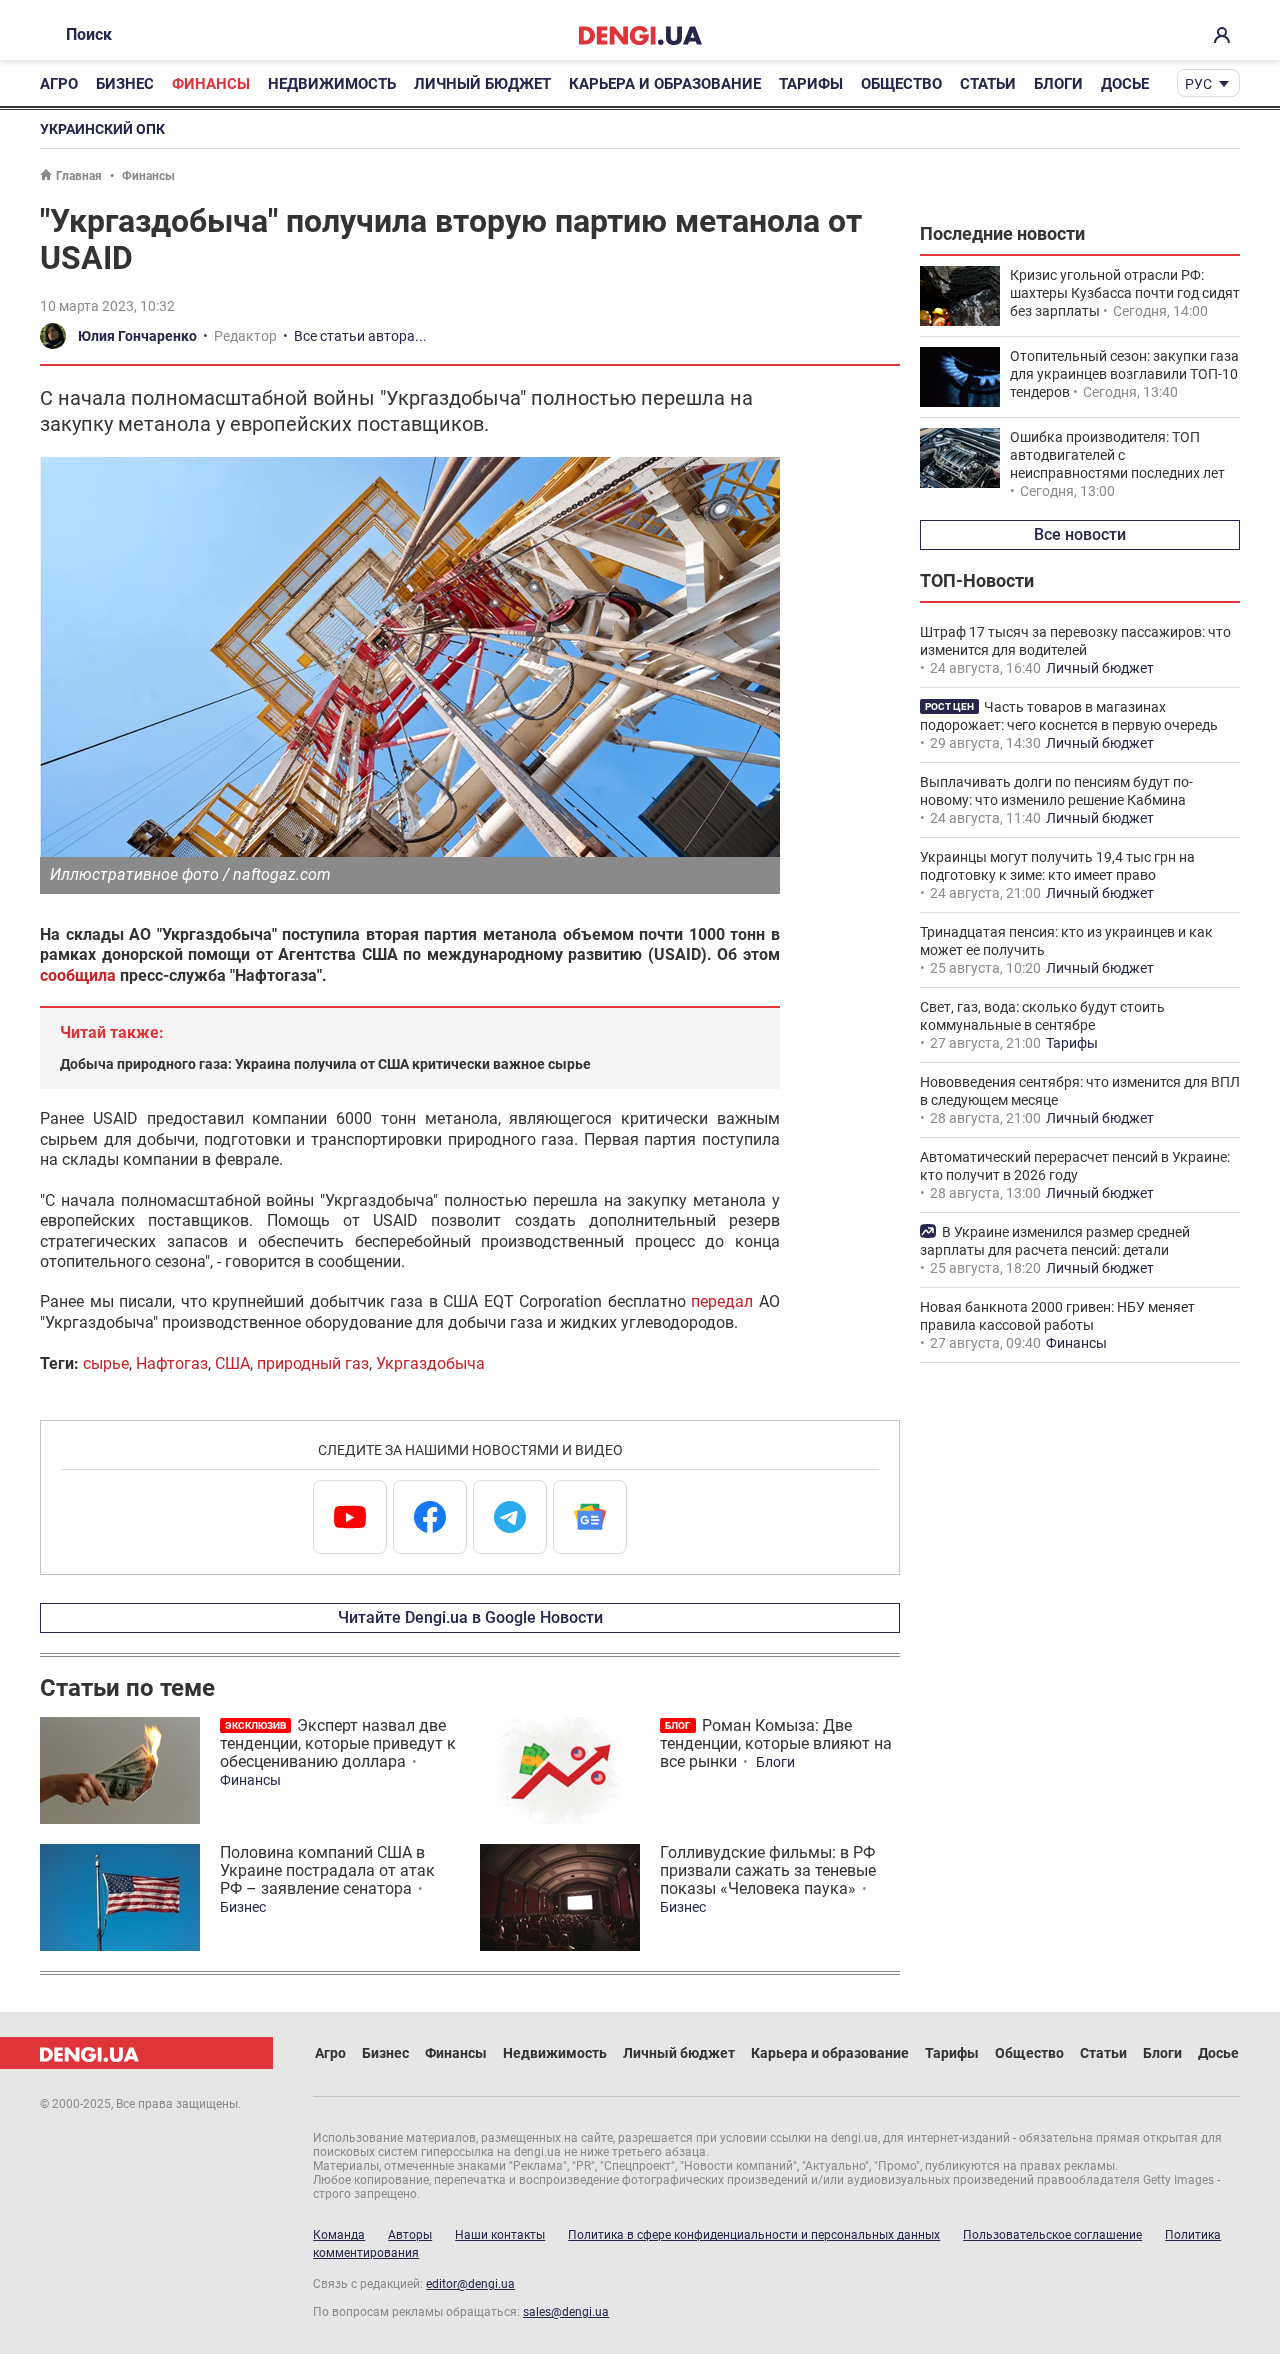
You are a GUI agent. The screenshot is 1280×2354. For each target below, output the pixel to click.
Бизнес (125, 84)
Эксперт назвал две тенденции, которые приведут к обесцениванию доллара (338, 1743)
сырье (106, 1363)
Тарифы (811, 84)
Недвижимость (332, 84)
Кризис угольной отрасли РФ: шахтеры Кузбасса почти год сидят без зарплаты (1125, 293)
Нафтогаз (172, 1363)
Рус (1198, 84)
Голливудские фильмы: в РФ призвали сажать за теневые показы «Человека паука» (768, 1870)
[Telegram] (510, 1517)
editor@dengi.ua (470, 2284)
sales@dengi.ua (566, 2312)
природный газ (313, 1363)
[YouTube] (350, 1517)
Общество (901, 84)
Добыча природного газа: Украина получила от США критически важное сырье (325, 1064)
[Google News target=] (590, 1517)
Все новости (1080, 534)
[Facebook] (430, 1517)
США (232, 1363)
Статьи (988, 84)
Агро (59, 84)
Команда (339, 2235)
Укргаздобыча (430, 1363)
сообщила (78, 975)
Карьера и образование (665, 84)
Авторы (410, 2235)
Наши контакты (500, 2235)
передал (722, 1301)
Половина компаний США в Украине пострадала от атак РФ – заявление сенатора (327, 1870)
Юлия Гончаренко (137, 336)
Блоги (1058, 84)
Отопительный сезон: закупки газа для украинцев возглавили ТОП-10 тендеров (1124, 374)
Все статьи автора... (360, 336)
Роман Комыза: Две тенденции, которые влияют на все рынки (776, 1743)
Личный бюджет (482, 84)
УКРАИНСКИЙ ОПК (102, 129)
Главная (79, 176)
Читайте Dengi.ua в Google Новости (470, 1617)
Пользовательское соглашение (1052, 2235)
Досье (1125, 84)
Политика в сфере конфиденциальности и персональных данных (754, 2235)
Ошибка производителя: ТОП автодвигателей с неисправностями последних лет (1117, 455)
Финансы (211, 84)
